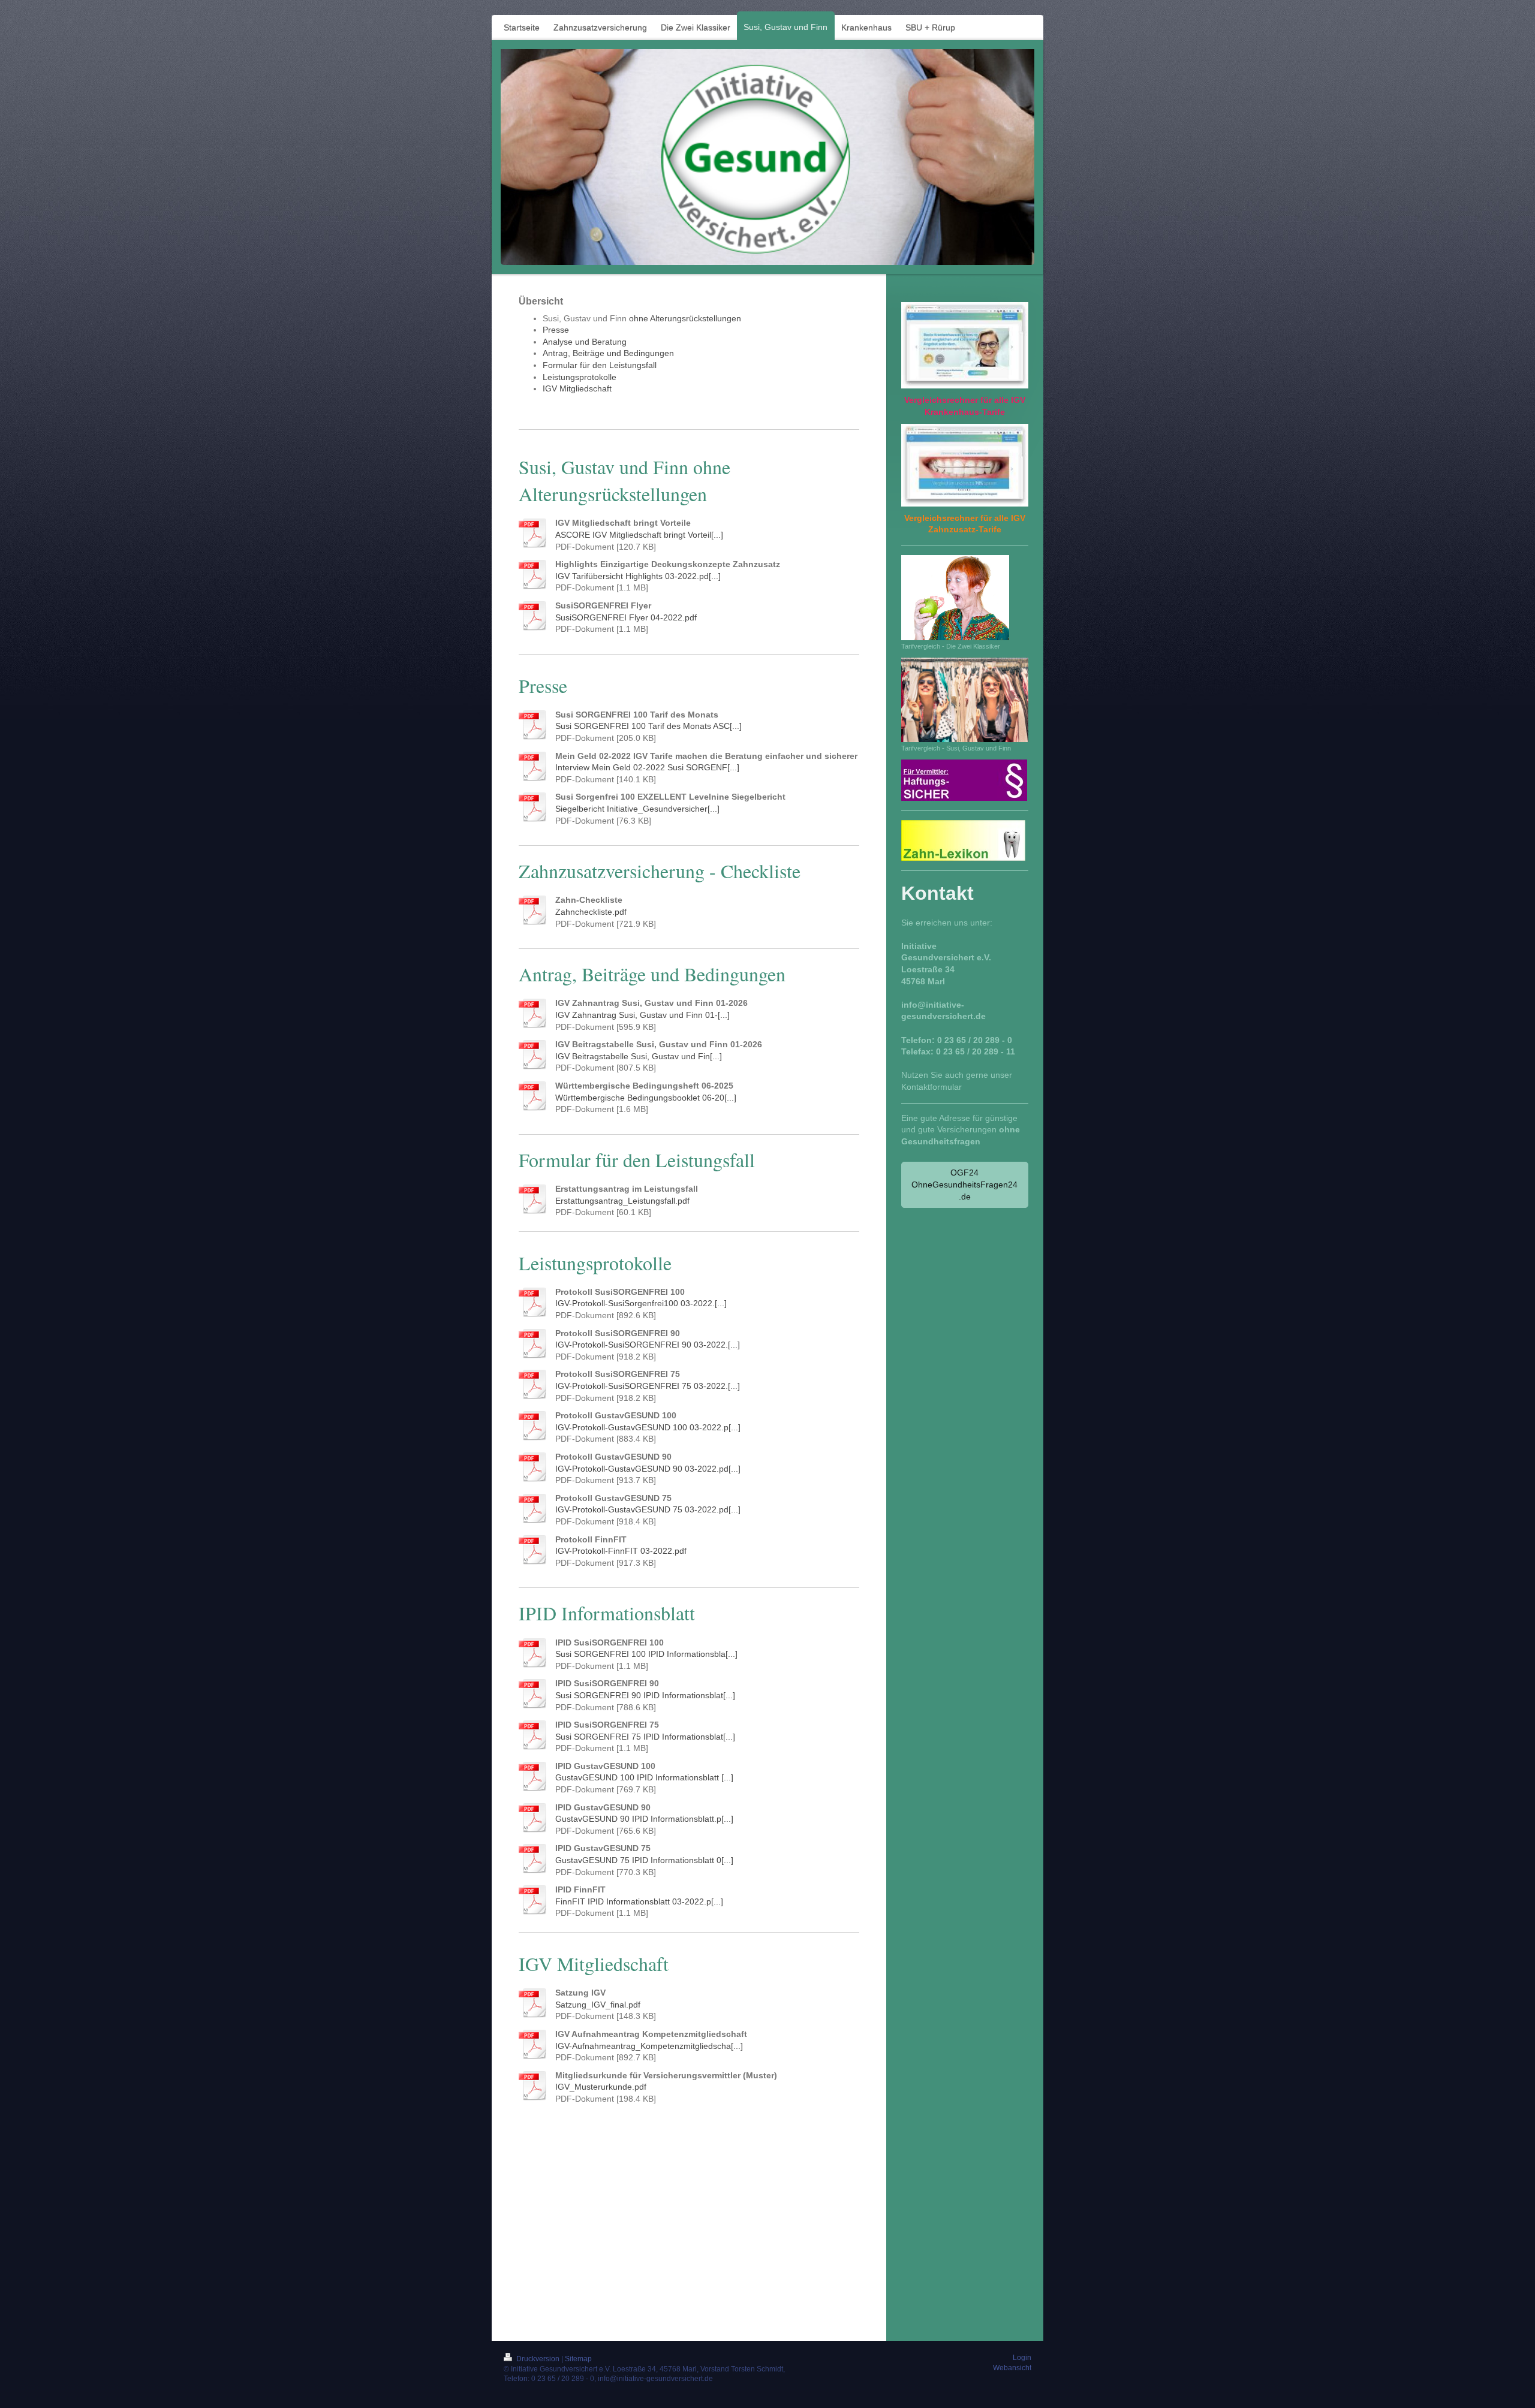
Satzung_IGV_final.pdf (598, 2005)
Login (1022, 2358)
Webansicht (1012, 2368)
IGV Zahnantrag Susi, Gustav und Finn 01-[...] (642, 1015)
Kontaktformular (931, 1087)
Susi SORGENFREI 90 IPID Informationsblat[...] (645, 1695)
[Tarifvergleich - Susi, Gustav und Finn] (965, 700)
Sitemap (578, 2359)
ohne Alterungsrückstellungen (685, 318)
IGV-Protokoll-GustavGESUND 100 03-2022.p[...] (648, 1427)
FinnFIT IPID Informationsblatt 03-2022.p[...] (639, 1901)
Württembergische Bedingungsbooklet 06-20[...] (646, 1098)
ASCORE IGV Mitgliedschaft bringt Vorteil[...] (639, 535)
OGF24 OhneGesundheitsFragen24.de (964, 1184)
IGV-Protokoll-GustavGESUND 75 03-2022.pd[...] (648, 1509)
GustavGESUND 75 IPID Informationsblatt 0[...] (644, 1860)
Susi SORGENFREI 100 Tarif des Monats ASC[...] (648, 726)
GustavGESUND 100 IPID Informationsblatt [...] (644, 1777)
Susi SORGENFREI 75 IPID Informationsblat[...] (645, 1737)
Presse (556, 330)
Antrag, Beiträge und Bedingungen (608, 353)
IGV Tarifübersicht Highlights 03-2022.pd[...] (638, 576)
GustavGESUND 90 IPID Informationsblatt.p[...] (644, 1819)
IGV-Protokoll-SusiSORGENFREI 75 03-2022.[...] (648, 1386)
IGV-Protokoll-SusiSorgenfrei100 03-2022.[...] (641, 1303)
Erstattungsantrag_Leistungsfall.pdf (622, 1201)
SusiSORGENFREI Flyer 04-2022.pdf (626, 617)
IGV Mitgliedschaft (577, 388)
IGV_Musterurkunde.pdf (601, 2087)
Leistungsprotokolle (580, 377)
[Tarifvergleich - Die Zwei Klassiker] (955, 598)
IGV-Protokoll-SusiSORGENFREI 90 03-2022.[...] (648, 1345)
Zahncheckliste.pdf (591, 912)
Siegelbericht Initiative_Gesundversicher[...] (637, 809)
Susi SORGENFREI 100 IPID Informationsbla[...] (646, 1654)
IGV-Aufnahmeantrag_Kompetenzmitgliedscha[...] (649, 2046)
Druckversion (538, 2359)
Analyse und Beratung (585, 342)
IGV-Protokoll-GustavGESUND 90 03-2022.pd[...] (648, 1469)
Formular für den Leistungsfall (600, 365)
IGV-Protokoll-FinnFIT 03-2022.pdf (621, 1551)
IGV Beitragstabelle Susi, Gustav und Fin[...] (639, 1056)
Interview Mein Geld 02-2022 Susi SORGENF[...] (647, 767)
